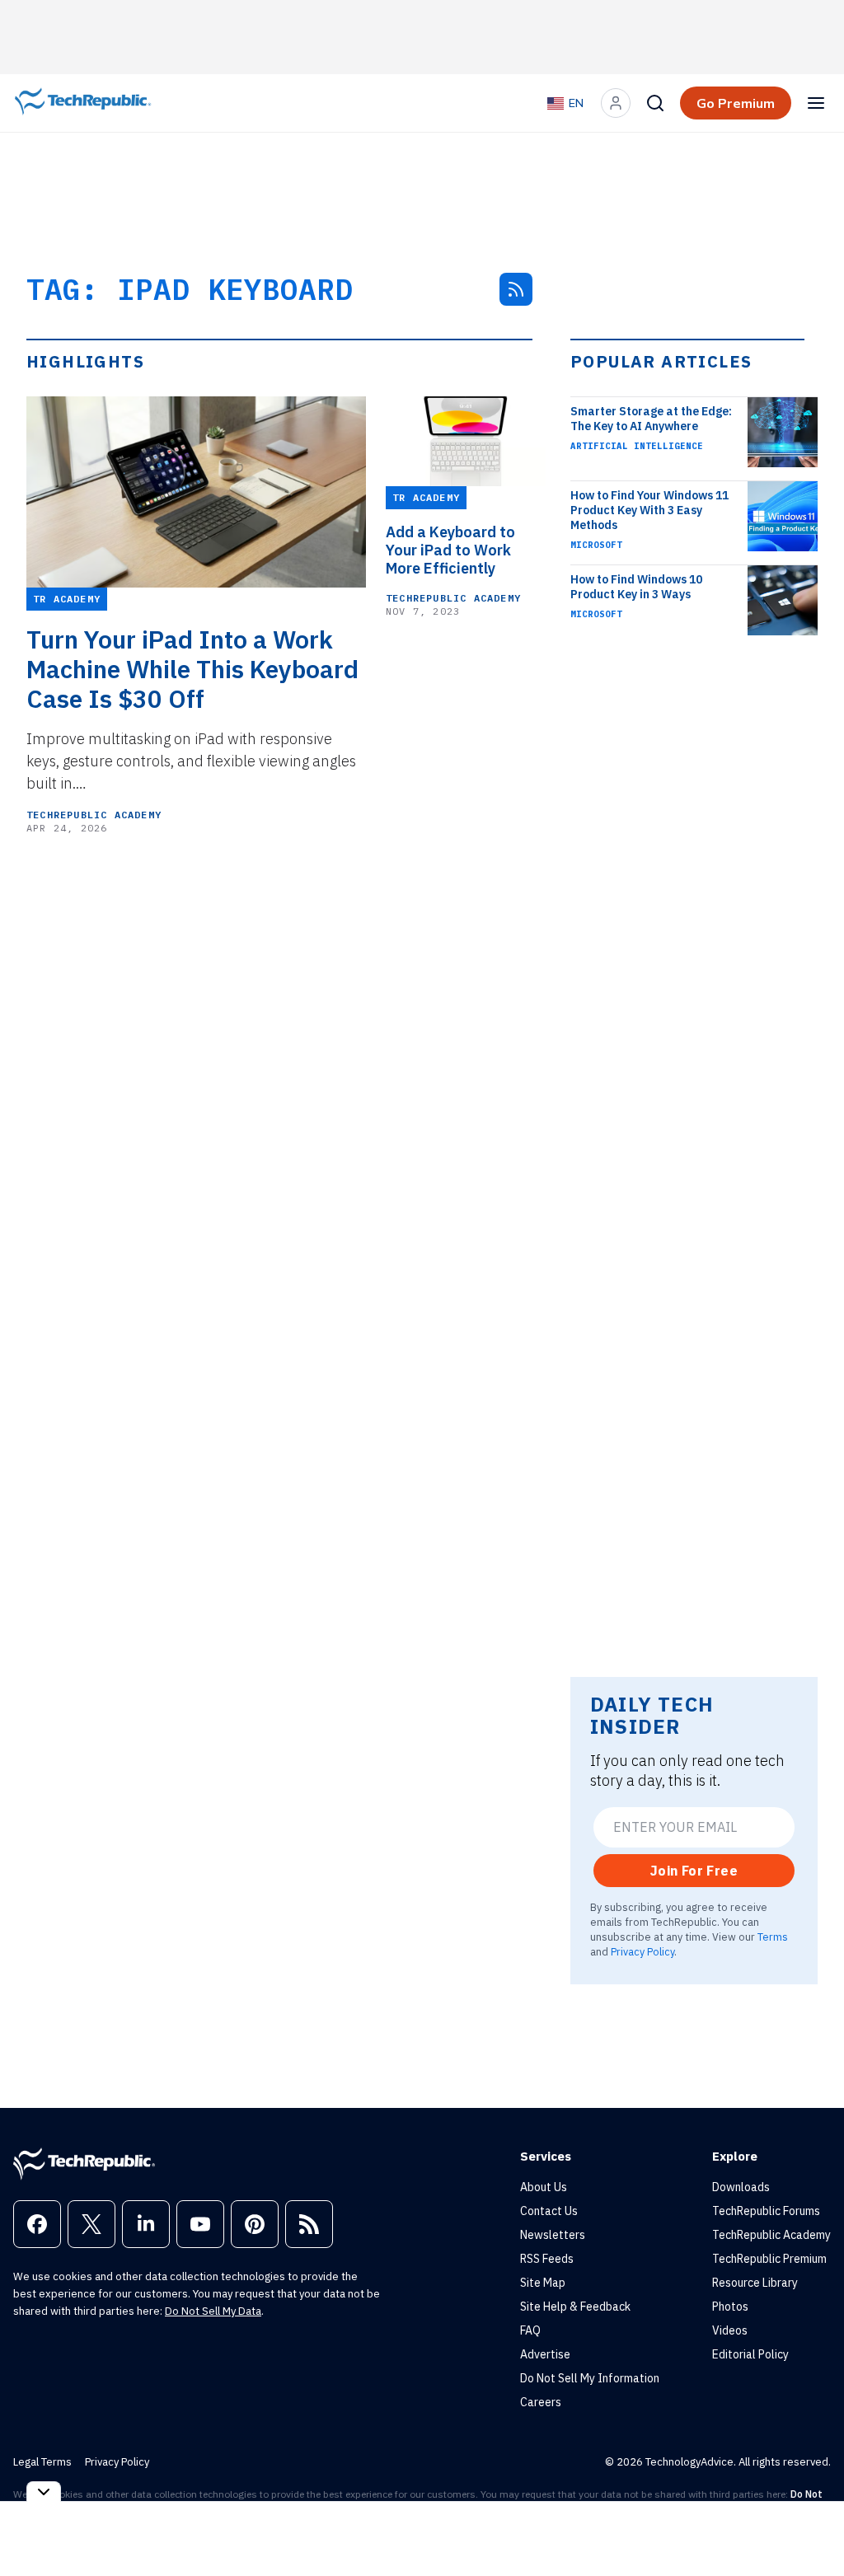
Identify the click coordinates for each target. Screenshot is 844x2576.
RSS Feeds (547, 2259)
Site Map (543, 2283)
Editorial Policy (750, 2354)
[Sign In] (616, 103)
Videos (730, 2330)
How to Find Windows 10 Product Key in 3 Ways (636, 587)
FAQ (530, 2330)
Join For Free (694, 1871)
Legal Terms (42, 2462)
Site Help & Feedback (575, 2307)
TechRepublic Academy (94, 815)
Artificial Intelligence (637, 446)
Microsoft (596, 545)
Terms (773, 1937)
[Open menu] (816, 103)
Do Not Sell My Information (590, 2378)
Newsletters (553, 2235)
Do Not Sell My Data (213, 2311)
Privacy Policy (642, 1951)
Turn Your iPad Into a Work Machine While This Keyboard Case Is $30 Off (192, 669)
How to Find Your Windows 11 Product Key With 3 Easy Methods (649, 510)
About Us (544, 2187)
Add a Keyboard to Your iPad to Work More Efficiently (450, 550)
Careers (541, 2402)
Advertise (545, 2354)
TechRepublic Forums (766, 2211)
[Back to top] (811, 2526)
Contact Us (549, 2211)
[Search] (655, 103)
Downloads (741, 2187)
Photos (730, 2307)
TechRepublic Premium (769, 2259)
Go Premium (736, 103)
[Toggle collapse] (44, 2492)
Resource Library (755, 2283)
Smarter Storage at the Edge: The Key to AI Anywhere (651, 419)
